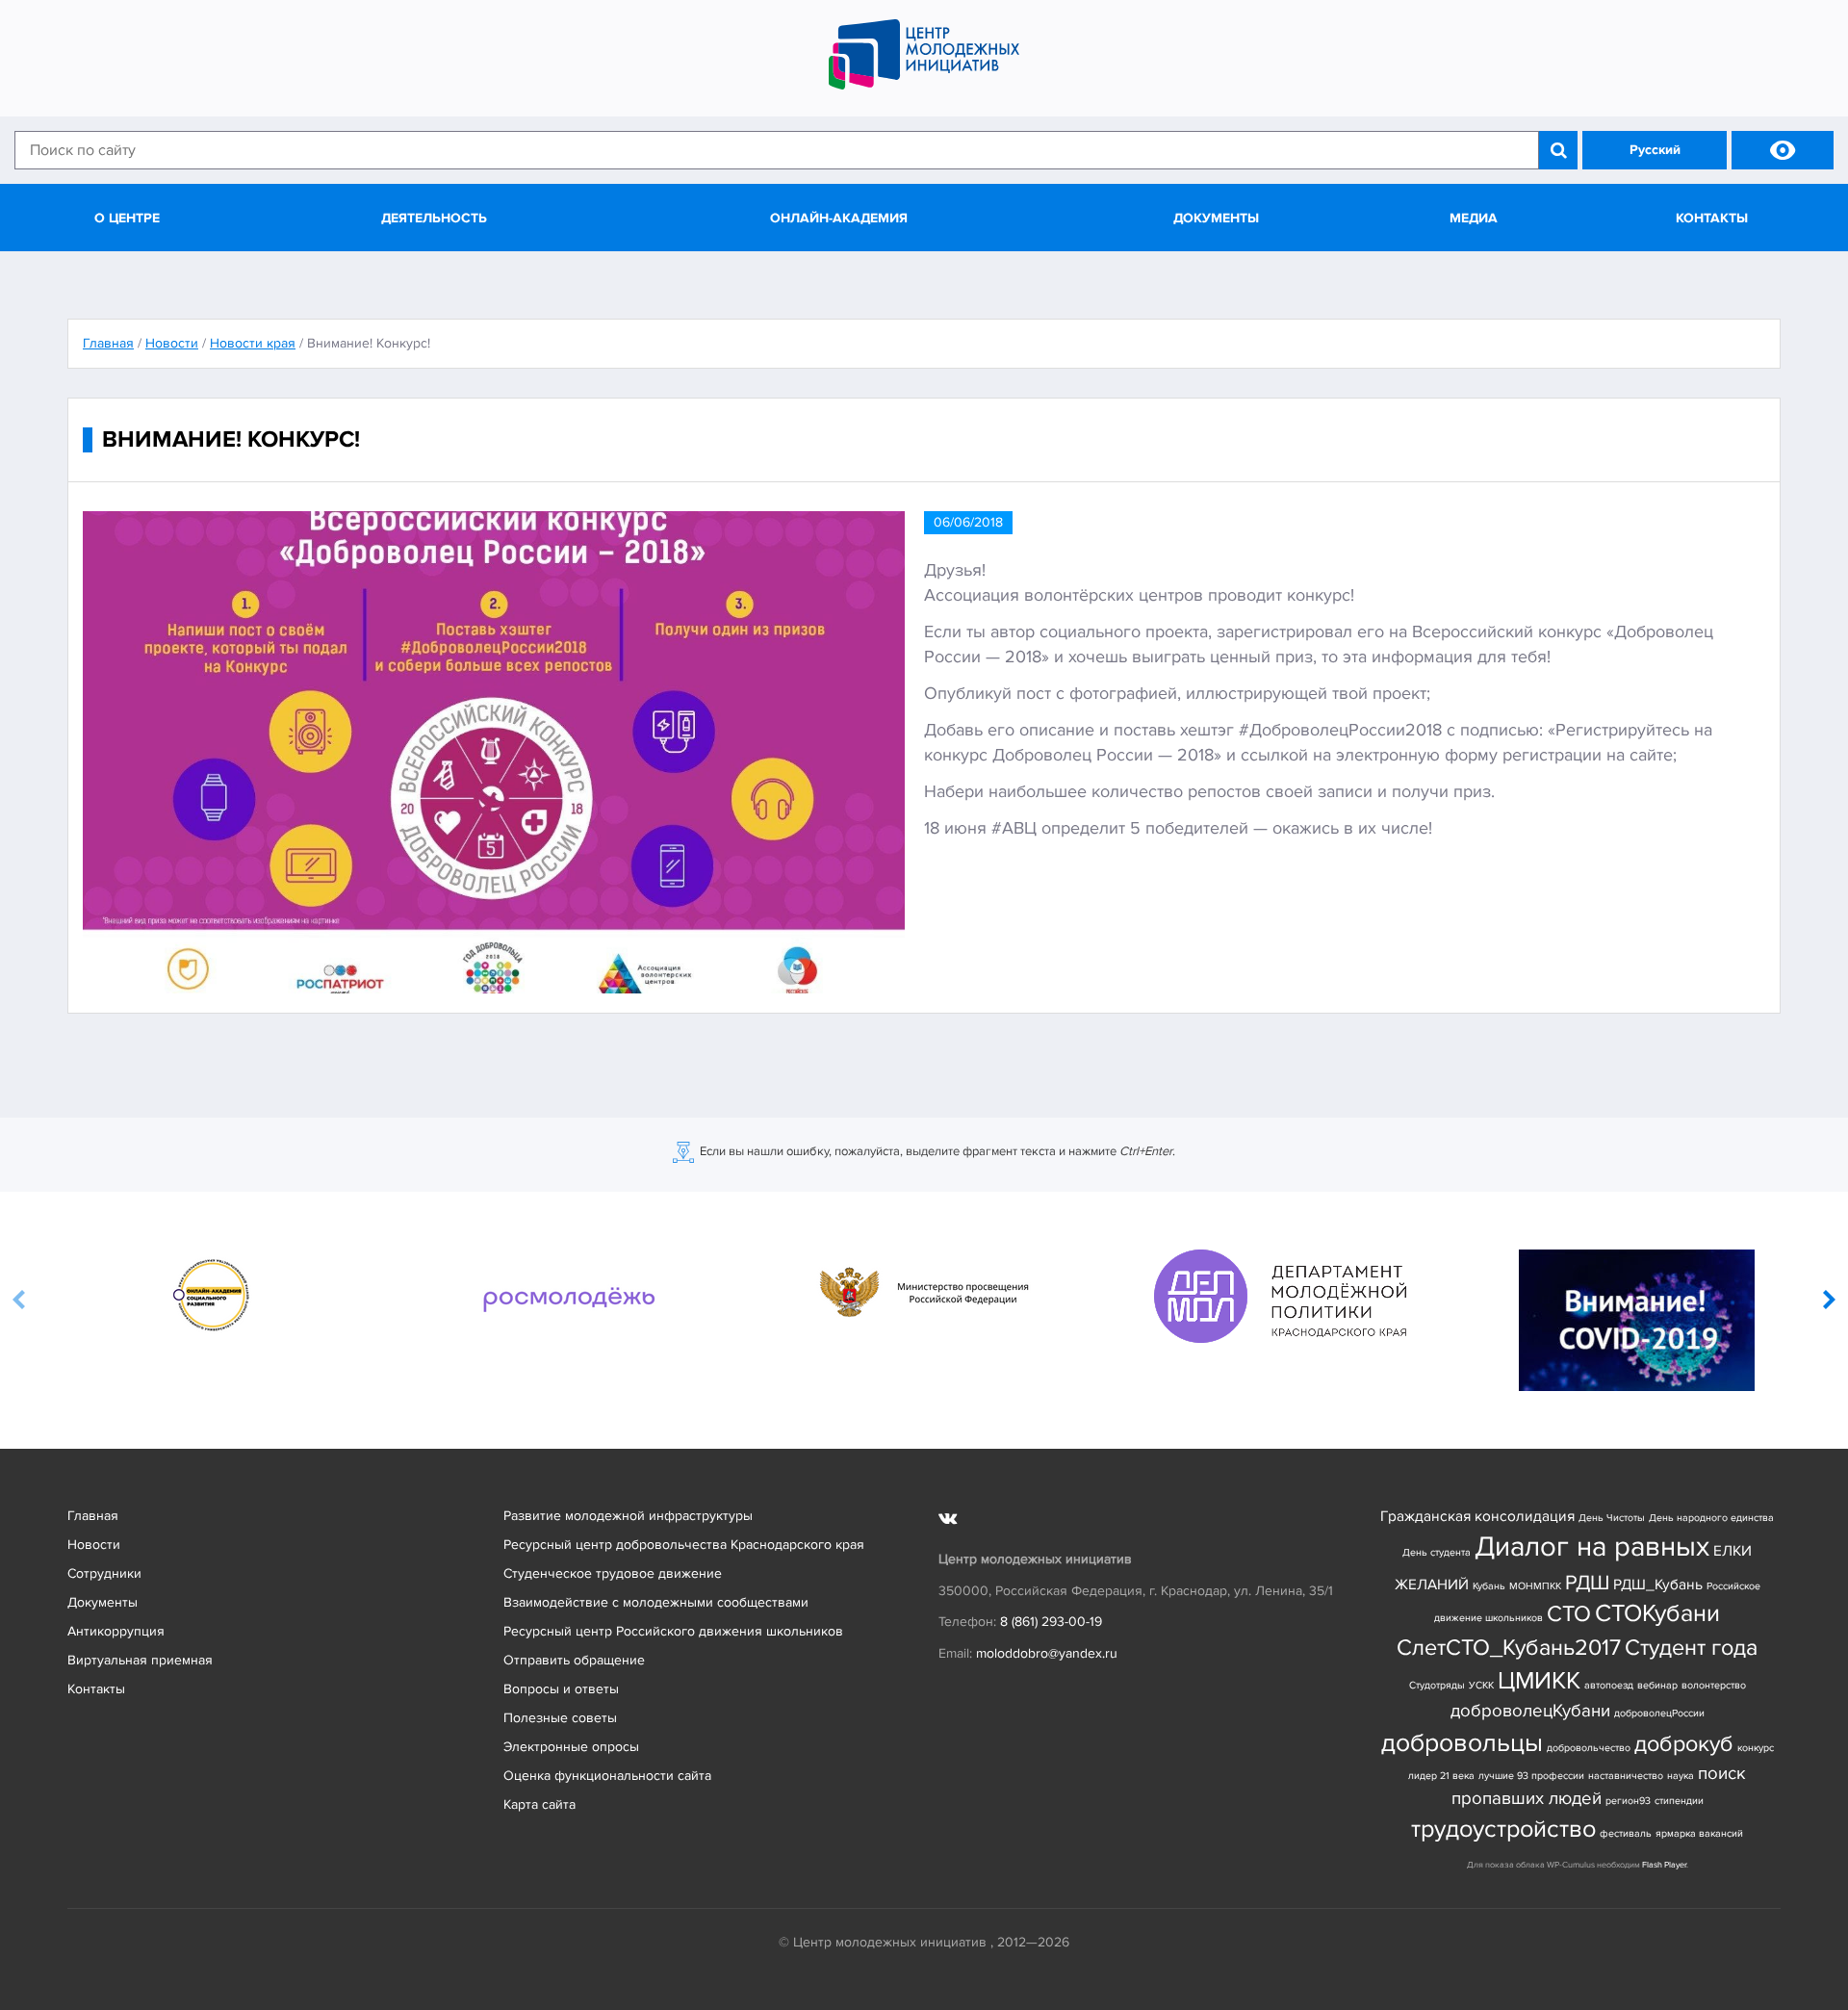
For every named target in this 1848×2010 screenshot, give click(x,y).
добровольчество (1589, 1748)
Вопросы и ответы (561, 1689)
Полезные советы (560, 1718)
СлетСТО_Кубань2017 (1509, 1648)
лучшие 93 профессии (1531, 1776)
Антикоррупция (116, 1631)
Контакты (1712, 218)
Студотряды (1437, 1685)
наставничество (1626, 1776)
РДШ (1587, 1583)
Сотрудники (104, 1573)
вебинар (1657, 1685)
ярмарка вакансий (1699, 1833)
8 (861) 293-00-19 (1051, 1622)
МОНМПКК (1535, 1586)
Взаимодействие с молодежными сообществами (656, 1602)
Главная (93, 1516)
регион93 (1628, 1801)
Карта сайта (539, 1804)
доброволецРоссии (1659, 1713)
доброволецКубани (1530, 1711)
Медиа (1474, 218)
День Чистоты (1612, 1518)
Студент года (1691, 1648)
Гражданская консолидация (1477, 1517)
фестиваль (1626, 1833)
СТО (1569, 1614)
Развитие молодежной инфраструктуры (628, 1516)
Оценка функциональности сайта (607, 1776)
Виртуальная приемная (140, 1660)
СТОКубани (1657, 1614)
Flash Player (1664, 1865)
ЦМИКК (1539, 1681)
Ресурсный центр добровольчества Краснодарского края (684, 1545)
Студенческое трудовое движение (613, 1573)
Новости (94, 1545)
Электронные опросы (571, 1747)
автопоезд (1609, 1685)
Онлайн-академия (839, 218)
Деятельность (434, 218)
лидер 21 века (1441, 1776)
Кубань (1489, 1586)
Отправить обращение (574, 1660)
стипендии (1679, 1801)
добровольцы (1462, 1743)
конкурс (1756, 1748)
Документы (1216, 218)
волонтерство (1714, 1685)
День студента (1437, 1552)
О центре (127, 218)
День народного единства (1711, 1518)
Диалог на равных (1592, 1547)
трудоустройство (1503, 1830)
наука (1681, 1776)
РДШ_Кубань (1658, 1585)
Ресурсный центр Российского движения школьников (673, 1631)
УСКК (1481, 1685)
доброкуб (1684, 1744)
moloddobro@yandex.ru (1047, 1653)
